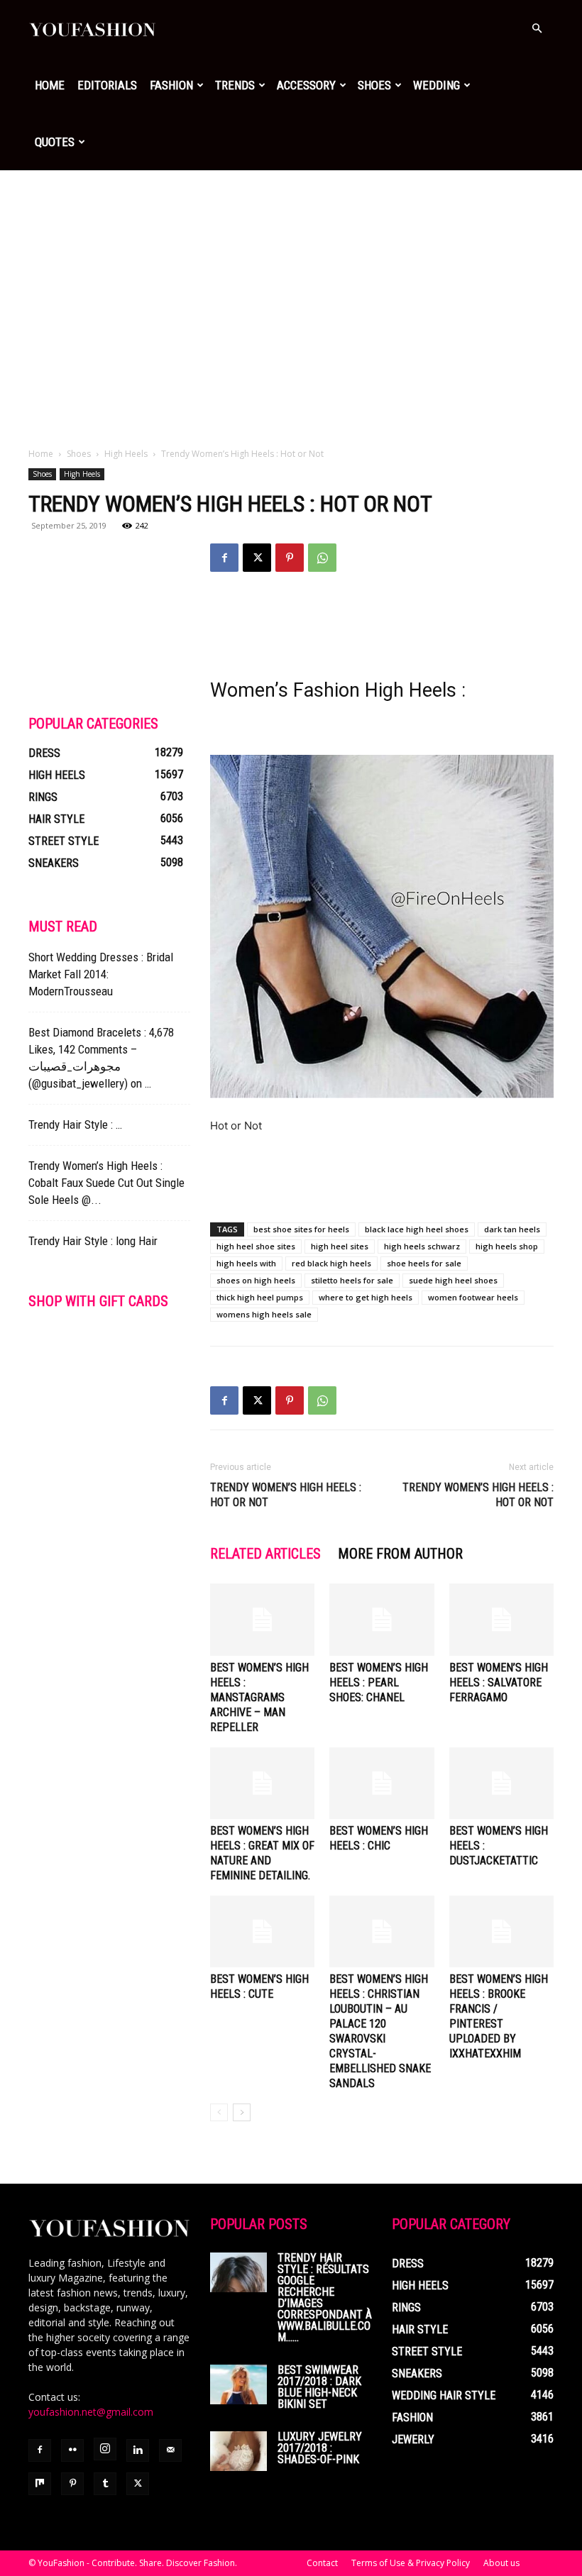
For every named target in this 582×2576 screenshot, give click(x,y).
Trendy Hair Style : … (75, 1124)
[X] (257, 558)
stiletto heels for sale (352, 1280)
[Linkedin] (138, 2450)
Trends (235, 85)
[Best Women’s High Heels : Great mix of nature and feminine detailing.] (262, 1783)
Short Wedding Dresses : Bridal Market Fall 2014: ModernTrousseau (101, 974)
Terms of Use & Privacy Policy (411, 2563)
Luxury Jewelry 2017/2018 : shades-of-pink (320, 2448)
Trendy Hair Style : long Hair (93, 1241)
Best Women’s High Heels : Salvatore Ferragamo (499, 1682)
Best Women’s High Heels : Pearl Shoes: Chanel (379, 1682)
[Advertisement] (291, 277)
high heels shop (507, 1246)
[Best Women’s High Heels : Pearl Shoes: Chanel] (381, 1619)
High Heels (126, 454)
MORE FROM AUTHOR (400, 1554)
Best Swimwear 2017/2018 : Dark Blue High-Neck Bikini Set (319, 2387)
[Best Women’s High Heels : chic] (381, 1783)
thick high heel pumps (260, 1297)
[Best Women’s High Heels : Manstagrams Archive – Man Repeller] (262, 1619)
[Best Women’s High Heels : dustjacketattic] (501, 1783)
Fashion (171, 85)
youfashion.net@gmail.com (91, 2412)
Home (50, 85)
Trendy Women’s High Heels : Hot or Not (286, 1495)
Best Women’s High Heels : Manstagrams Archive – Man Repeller (259, 1697)
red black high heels (331, 1263)
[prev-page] (219, 2112)
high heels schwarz (422, 1246)
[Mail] (170, 2450)
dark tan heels (512, 1229)
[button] (537, 29)
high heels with (246, 1263)
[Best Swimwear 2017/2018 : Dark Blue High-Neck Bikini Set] (238, 2384)
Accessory (306, 85)
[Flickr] (72, 2450)
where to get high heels (366, 1297)
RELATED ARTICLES (265, 1554)
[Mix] (40, 2484)
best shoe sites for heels (301, 1229)
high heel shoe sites (256, 1246)
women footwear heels (473, 1297)
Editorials (107, 85)
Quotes (55, 142)
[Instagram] (105, 2449)
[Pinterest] (290, 558)
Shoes (374, 85)
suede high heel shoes (453, 1280)
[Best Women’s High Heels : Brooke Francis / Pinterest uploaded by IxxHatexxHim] (501, 1931)
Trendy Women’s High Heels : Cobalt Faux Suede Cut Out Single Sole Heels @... (106, 1183)
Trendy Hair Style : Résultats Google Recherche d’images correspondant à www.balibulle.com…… (325, 2298)
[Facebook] (224, 558)
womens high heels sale (264, 1314)
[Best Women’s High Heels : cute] (262, 1931)
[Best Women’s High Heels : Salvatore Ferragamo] (501, 1619)
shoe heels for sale (424, 1263)
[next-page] (242, 2112)
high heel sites (340, 1246)
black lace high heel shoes (417, 1229)
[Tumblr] (105, 2484)
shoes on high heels (256, 1280)
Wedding (436, 85)
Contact (322, 2563)
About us (501, 2563)
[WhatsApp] (322, 558)
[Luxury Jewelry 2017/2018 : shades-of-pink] (238, 2451)
